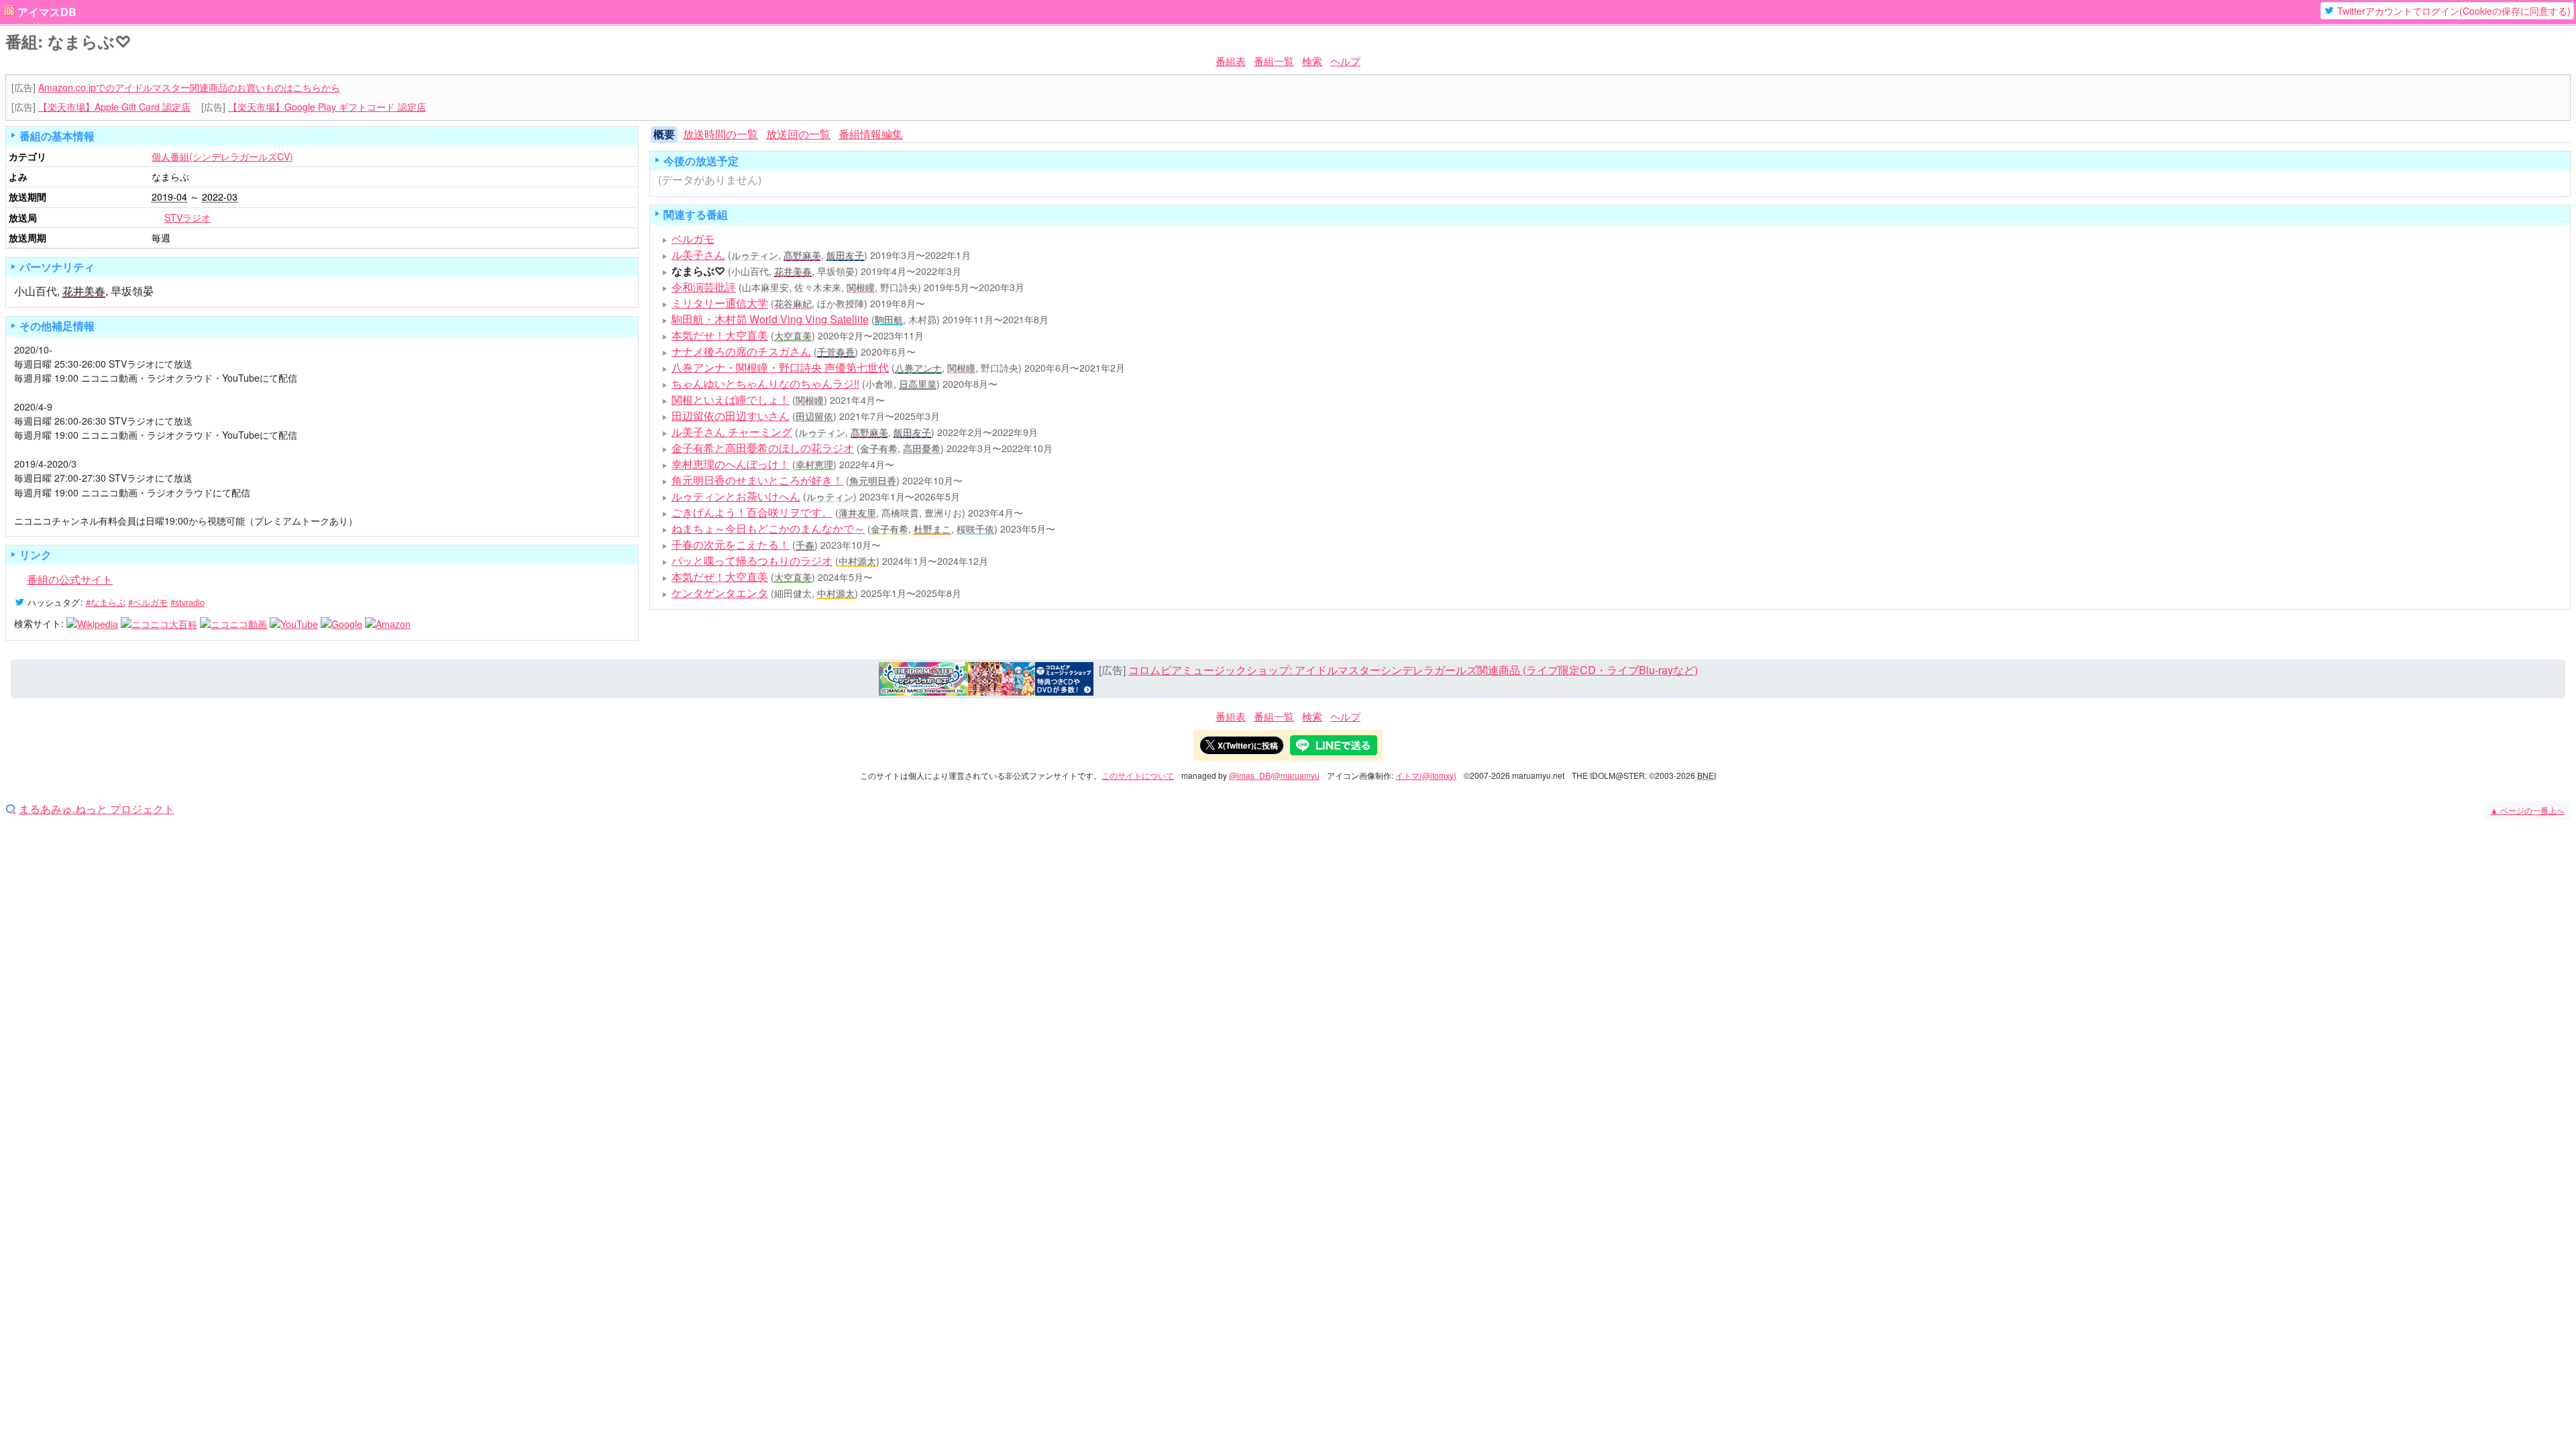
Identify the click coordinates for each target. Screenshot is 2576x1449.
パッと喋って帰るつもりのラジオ (752, 560)
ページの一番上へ (2527, 810)
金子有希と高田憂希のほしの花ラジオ (763, 448)
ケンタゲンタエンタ (720, 593)
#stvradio (187, 602)
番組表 (1231, 61)
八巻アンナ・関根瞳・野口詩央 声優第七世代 (780, 367)
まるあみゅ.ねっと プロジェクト (97, 809)
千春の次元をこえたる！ (731, 544)
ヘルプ (1345, 61)
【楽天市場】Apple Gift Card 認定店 (114, 107)
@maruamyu (1296, 775)
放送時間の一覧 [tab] (720, 134)
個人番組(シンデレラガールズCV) (222, 156)
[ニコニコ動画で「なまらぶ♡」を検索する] (233, 623)
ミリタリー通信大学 (720, 303)
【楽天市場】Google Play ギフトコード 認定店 (327, 107)
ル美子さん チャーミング (732, 432)
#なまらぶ (106, 602)
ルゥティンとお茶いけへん (736, 496)
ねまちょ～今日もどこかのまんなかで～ (768, 528)
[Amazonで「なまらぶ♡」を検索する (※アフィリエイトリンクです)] (388, 623)
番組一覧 (1274, 61)
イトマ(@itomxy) (1426, 775)
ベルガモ (693, 238)
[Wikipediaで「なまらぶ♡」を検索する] (92, 623)
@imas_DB (1250, 775)
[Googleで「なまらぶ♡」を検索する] (341, 623)
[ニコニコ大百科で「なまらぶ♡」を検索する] (159, 623)
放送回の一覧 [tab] (798, 134)
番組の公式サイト (70, 579)
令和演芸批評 (704, 287)
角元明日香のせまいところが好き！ (757, 480)
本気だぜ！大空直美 (720, 577)
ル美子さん (698, 255)
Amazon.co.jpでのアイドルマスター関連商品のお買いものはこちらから (189, 87)
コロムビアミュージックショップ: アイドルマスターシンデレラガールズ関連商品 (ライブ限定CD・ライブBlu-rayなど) (1413, 670)
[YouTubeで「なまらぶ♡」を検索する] (294, 623)
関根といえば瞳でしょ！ (731, 399)
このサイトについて (1138, 775)
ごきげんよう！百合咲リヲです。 (752, 512)
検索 (1312, 61)
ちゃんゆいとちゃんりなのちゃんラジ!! (765, 383)
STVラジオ (187, 217)
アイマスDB (47, 12)
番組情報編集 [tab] (871, 134)
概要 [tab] (664, 134)
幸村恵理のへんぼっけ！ (731, 464)
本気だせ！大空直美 (720, 335)
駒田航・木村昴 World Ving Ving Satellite (770, 319)
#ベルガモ (148, 602)
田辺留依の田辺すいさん (731, 416)
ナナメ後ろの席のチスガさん (741, 351)
